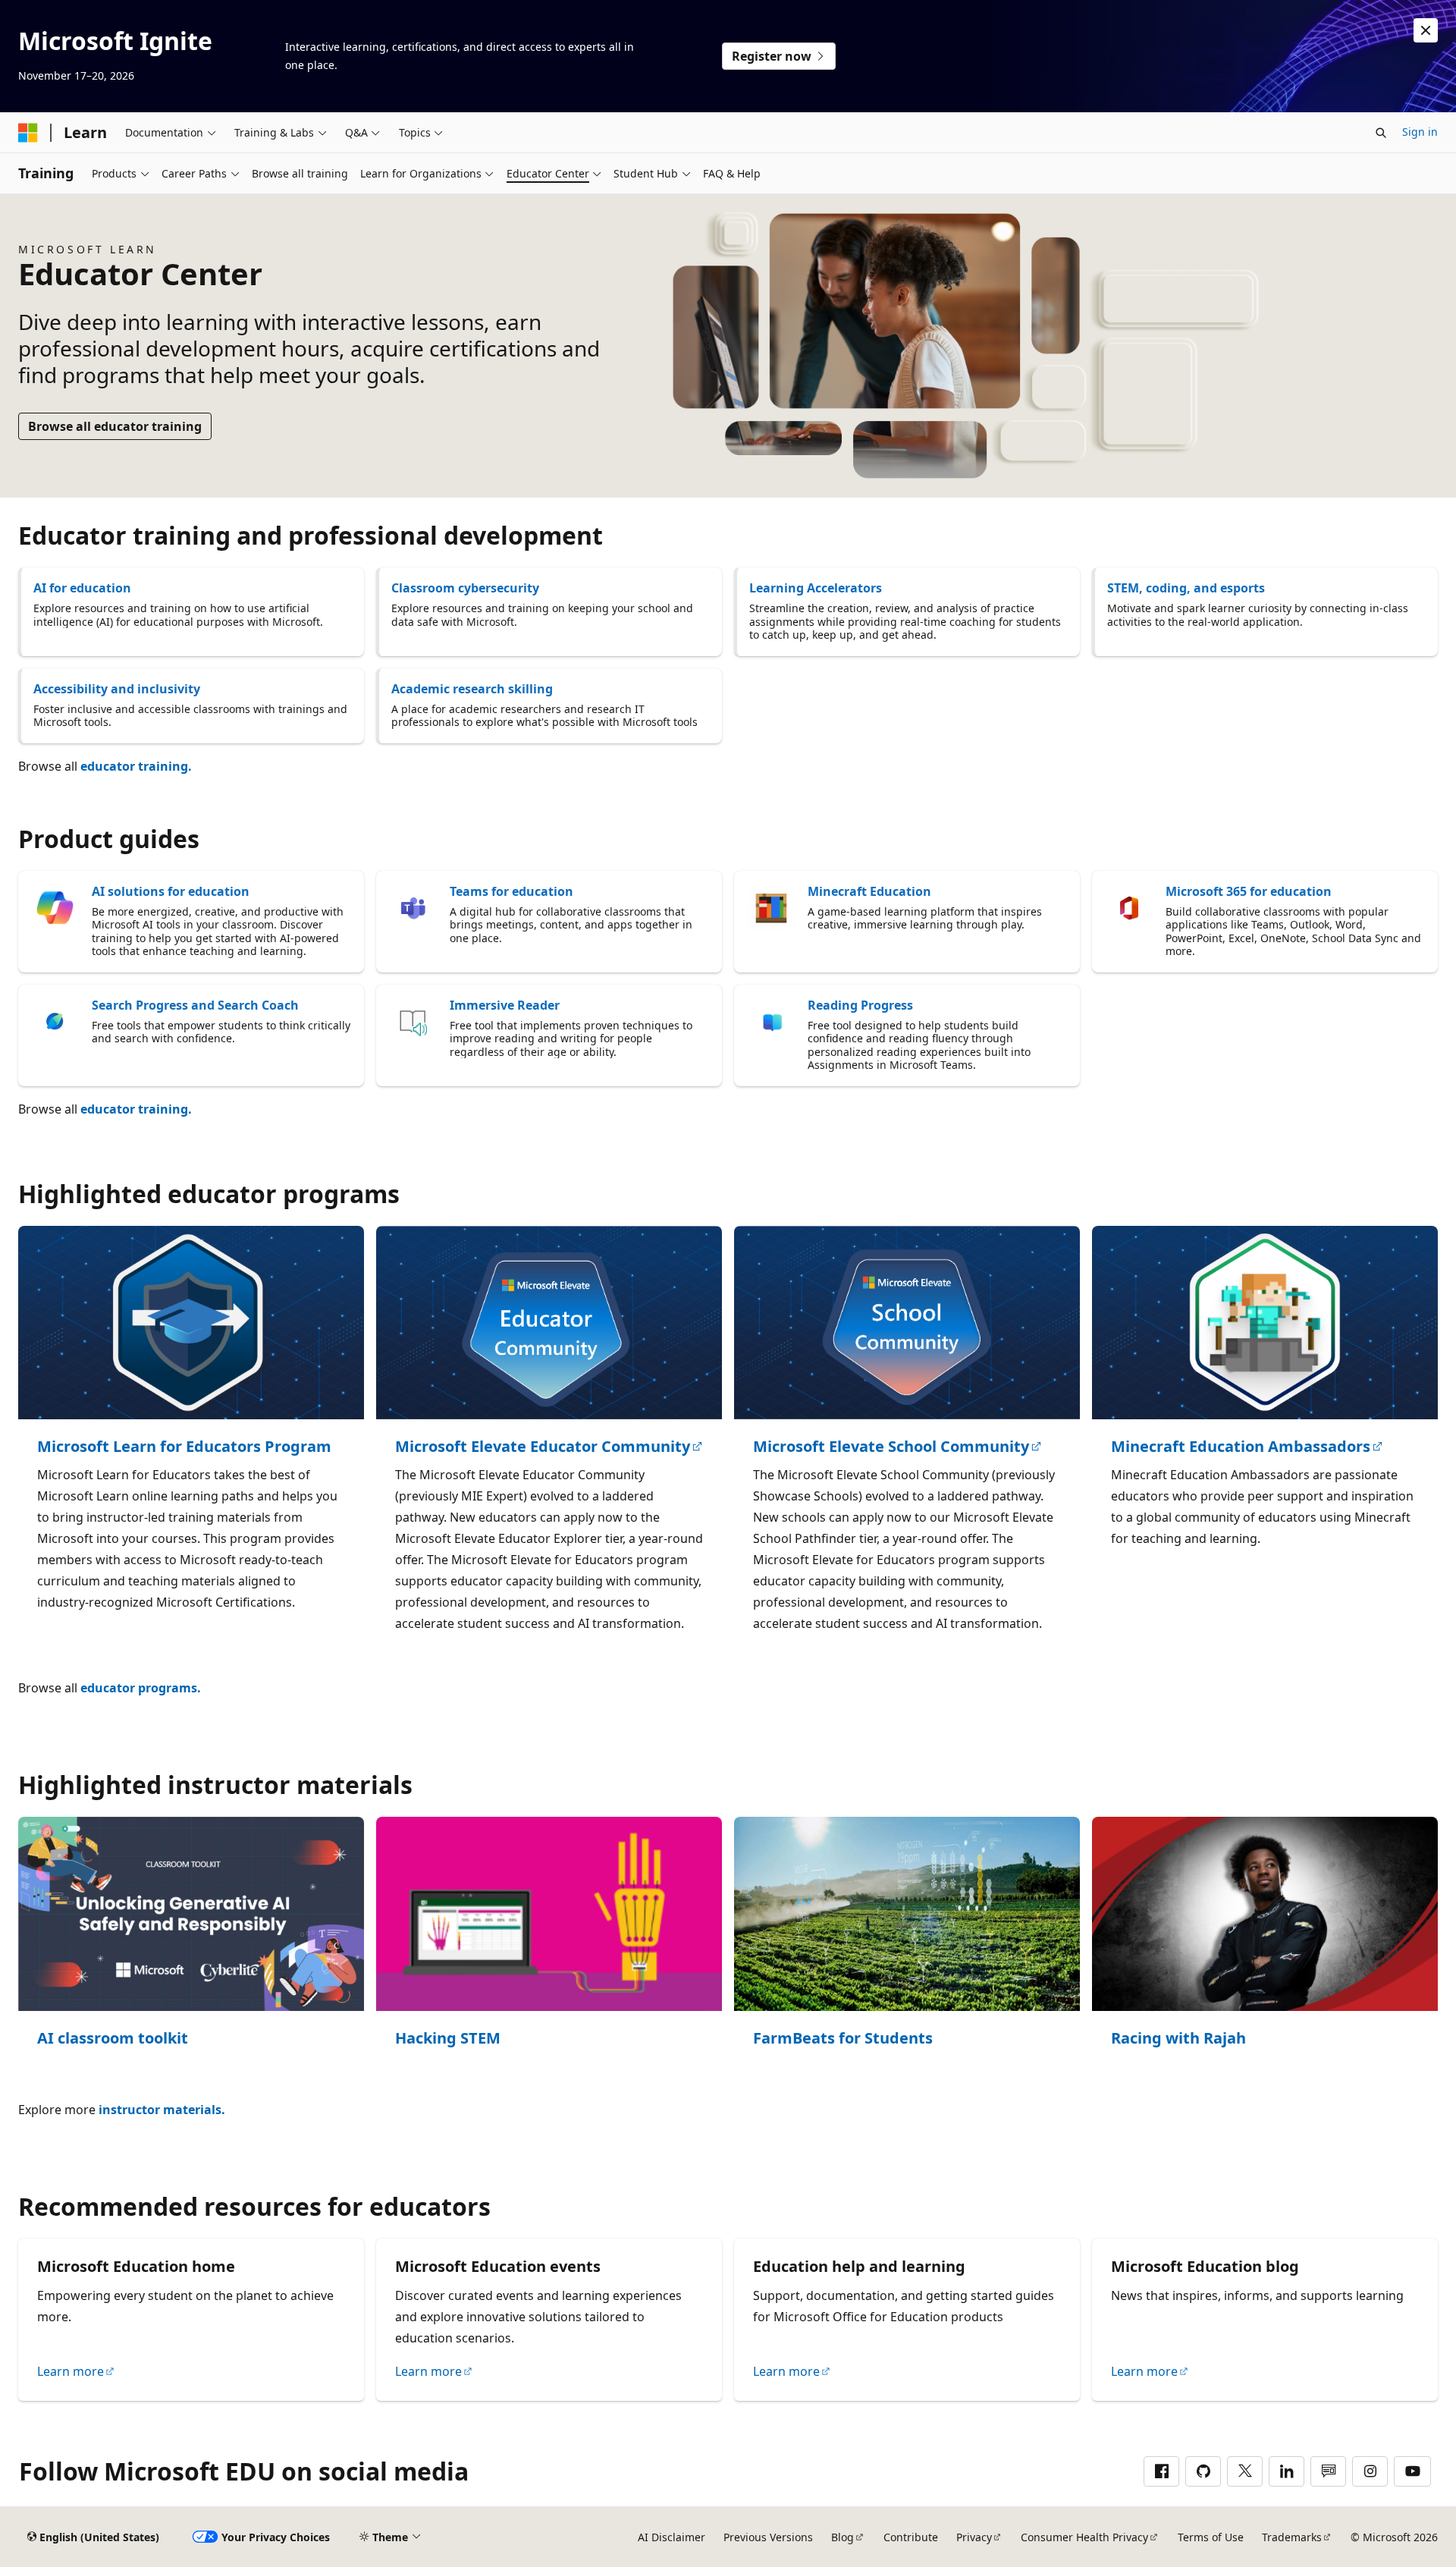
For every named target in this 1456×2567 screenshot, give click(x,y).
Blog (843, 2537)
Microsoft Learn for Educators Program (184, 1447)
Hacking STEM (448, 2039)
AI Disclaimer (672, 2537)
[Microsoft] (28, 133)
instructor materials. (162, 2110)
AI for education (82, 588)
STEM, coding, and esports (1186, 588)
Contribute (911, 2537)
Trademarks (1292, 2537)
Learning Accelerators (816, 588)
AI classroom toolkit (113, 2039)
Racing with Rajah (1178, 2039)
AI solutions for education (171, 891)
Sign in (1420, 132)
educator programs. (141, 1688)
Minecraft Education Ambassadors (1241, 1447)
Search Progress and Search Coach (195, 1005)
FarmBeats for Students (843, 2039)
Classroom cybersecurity (465, 588)
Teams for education (511, 891)
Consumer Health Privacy (1084, 2537)
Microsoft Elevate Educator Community (543, 1447)
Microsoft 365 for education (1249, 891)
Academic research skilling (472, 689)
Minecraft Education (869, 891)
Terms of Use (1211, 2537)
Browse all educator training (115, 426)
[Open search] (1381, 133)
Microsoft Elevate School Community (891, 1447)
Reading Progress (860, 1005)
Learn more (71, 2371)
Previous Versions (768, 2537)
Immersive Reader (505, 1005)
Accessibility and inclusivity (117, 689)
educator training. (136, 766)
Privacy (974, 2537)
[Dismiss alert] (1426, 30)
